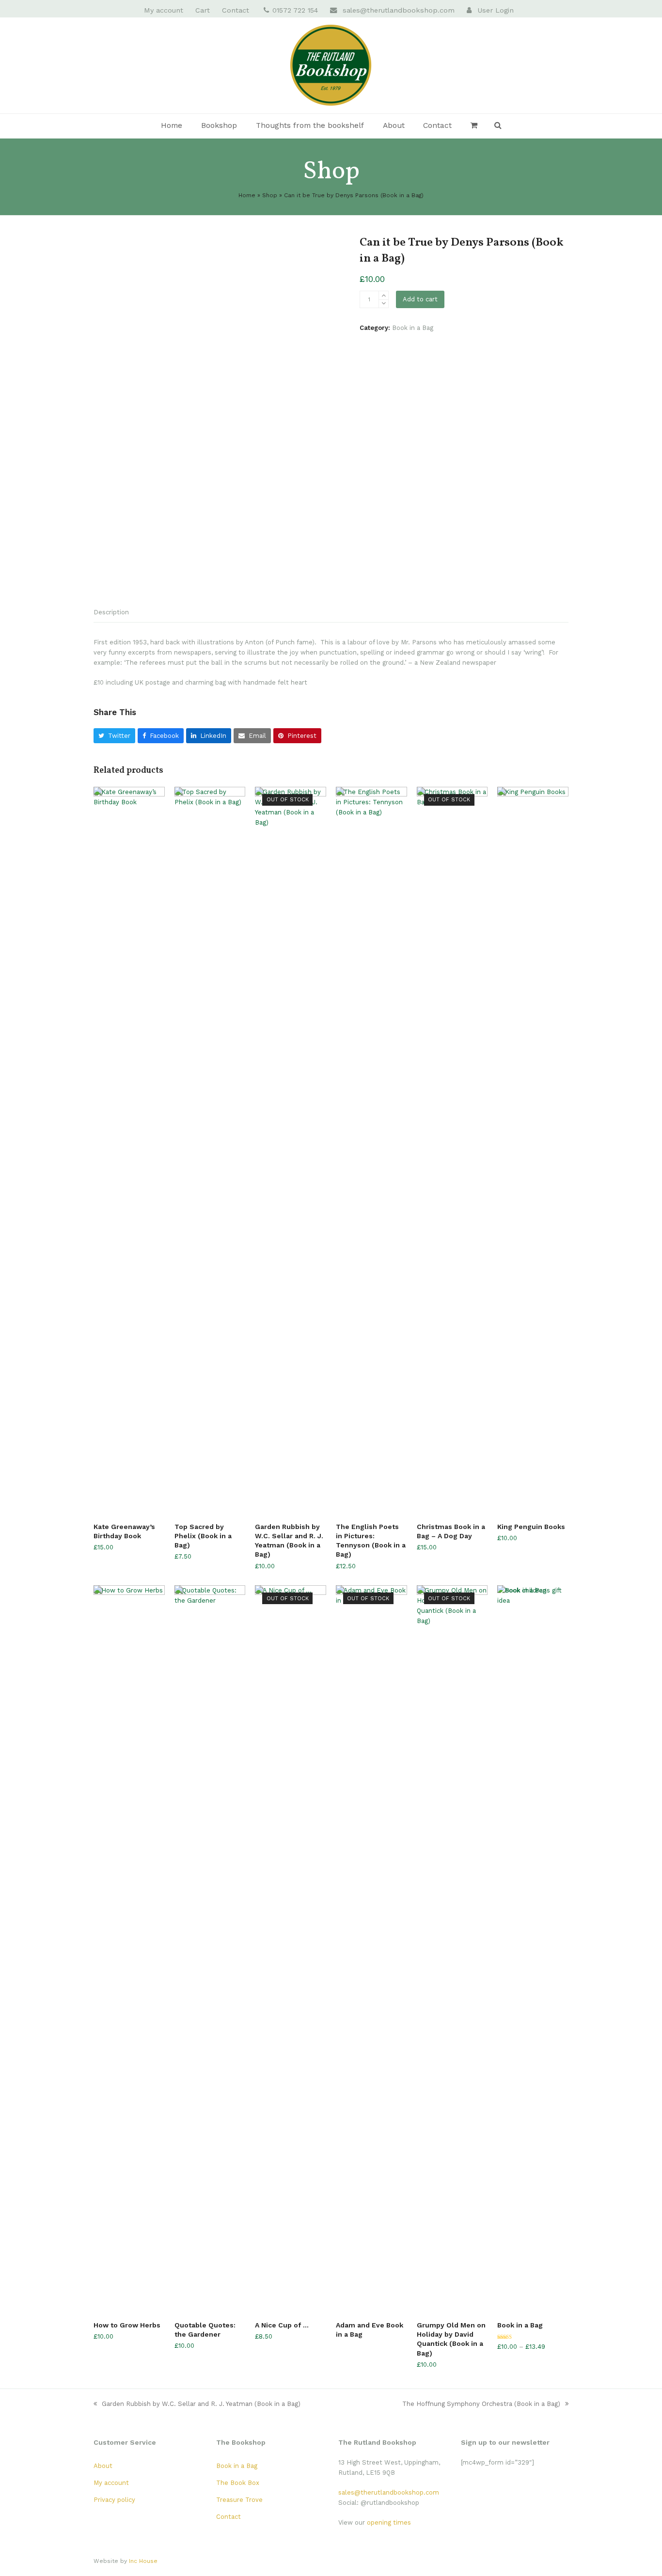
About (103, 2466)
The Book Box (238, 2483)
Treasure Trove (239, 2500)
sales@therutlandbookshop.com (399, 10)
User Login (496, 10)
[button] (474, 126)
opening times (389, 2522)
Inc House (143, 2561)
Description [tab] (111, 612)
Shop (270, 195)
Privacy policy (114, 2500)
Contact (229, 2517)
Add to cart (420, 299)
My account (111, 2483)
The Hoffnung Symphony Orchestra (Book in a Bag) (481, 2404)
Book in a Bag (413, 328)
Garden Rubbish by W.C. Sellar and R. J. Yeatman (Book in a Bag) (201, 2404)
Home (247, 195)
